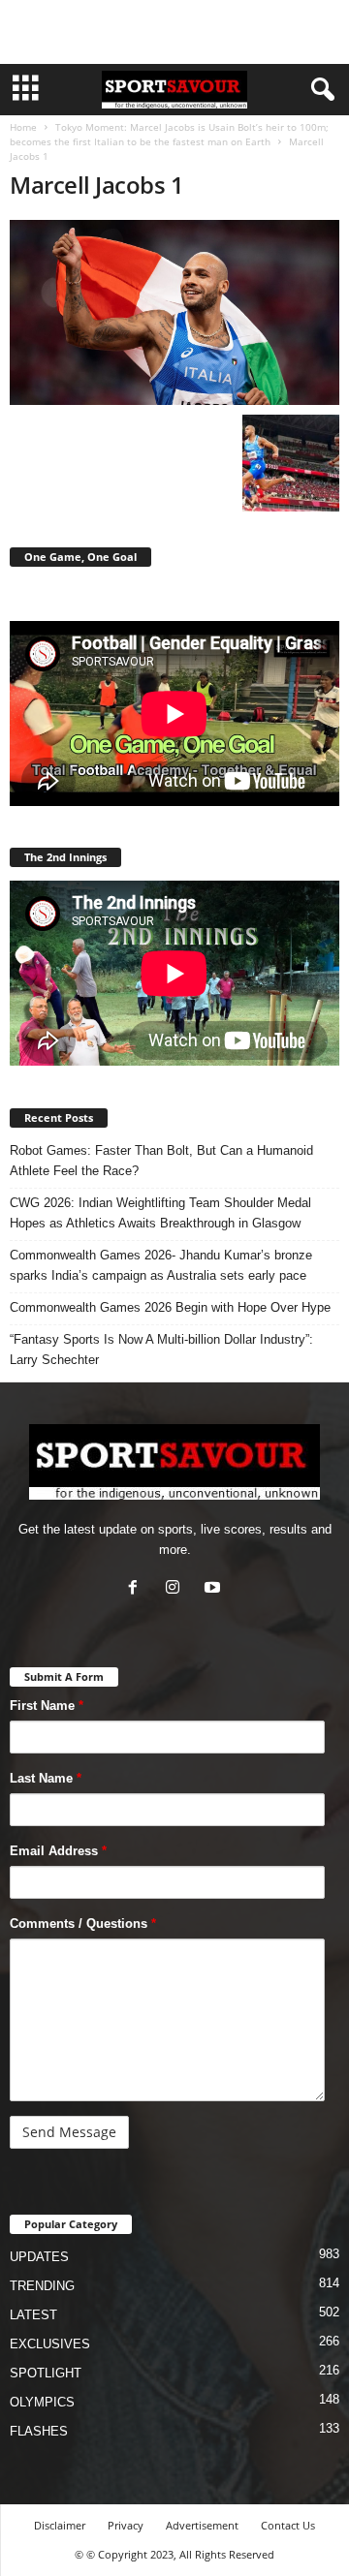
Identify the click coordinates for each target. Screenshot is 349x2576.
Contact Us (288, 2525)
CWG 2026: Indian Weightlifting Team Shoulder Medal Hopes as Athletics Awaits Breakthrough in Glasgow (160, 1213)
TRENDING (42, 2286)
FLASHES (39, 2431)
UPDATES (39, 2257)
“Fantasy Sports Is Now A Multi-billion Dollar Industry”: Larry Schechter (161, 1350)
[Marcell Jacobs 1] (174, 312)
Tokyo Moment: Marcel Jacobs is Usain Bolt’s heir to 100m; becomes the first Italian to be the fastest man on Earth (169, 134)
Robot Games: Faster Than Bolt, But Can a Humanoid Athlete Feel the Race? (161, 1161)
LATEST (33, 2315)
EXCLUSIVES (50, 2344)
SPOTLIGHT (46, 2373)
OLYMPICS (42, 2402)
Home (23, 127)
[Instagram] (177, 1589)
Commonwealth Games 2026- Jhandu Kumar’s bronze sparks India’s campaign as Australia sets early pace (161, 1265)
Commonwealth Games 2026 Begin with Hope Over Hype (170, 1307)
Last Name (46, 1778)
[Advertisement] (174, 32)
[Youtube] (215, 1589)
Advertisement (202, 2525)
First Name (47, 1706)
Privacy (126, 2525)
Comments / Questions (83, 1924)
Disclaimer (60, 2525)
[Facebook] (137, 1589)
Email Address (58, 1851)
